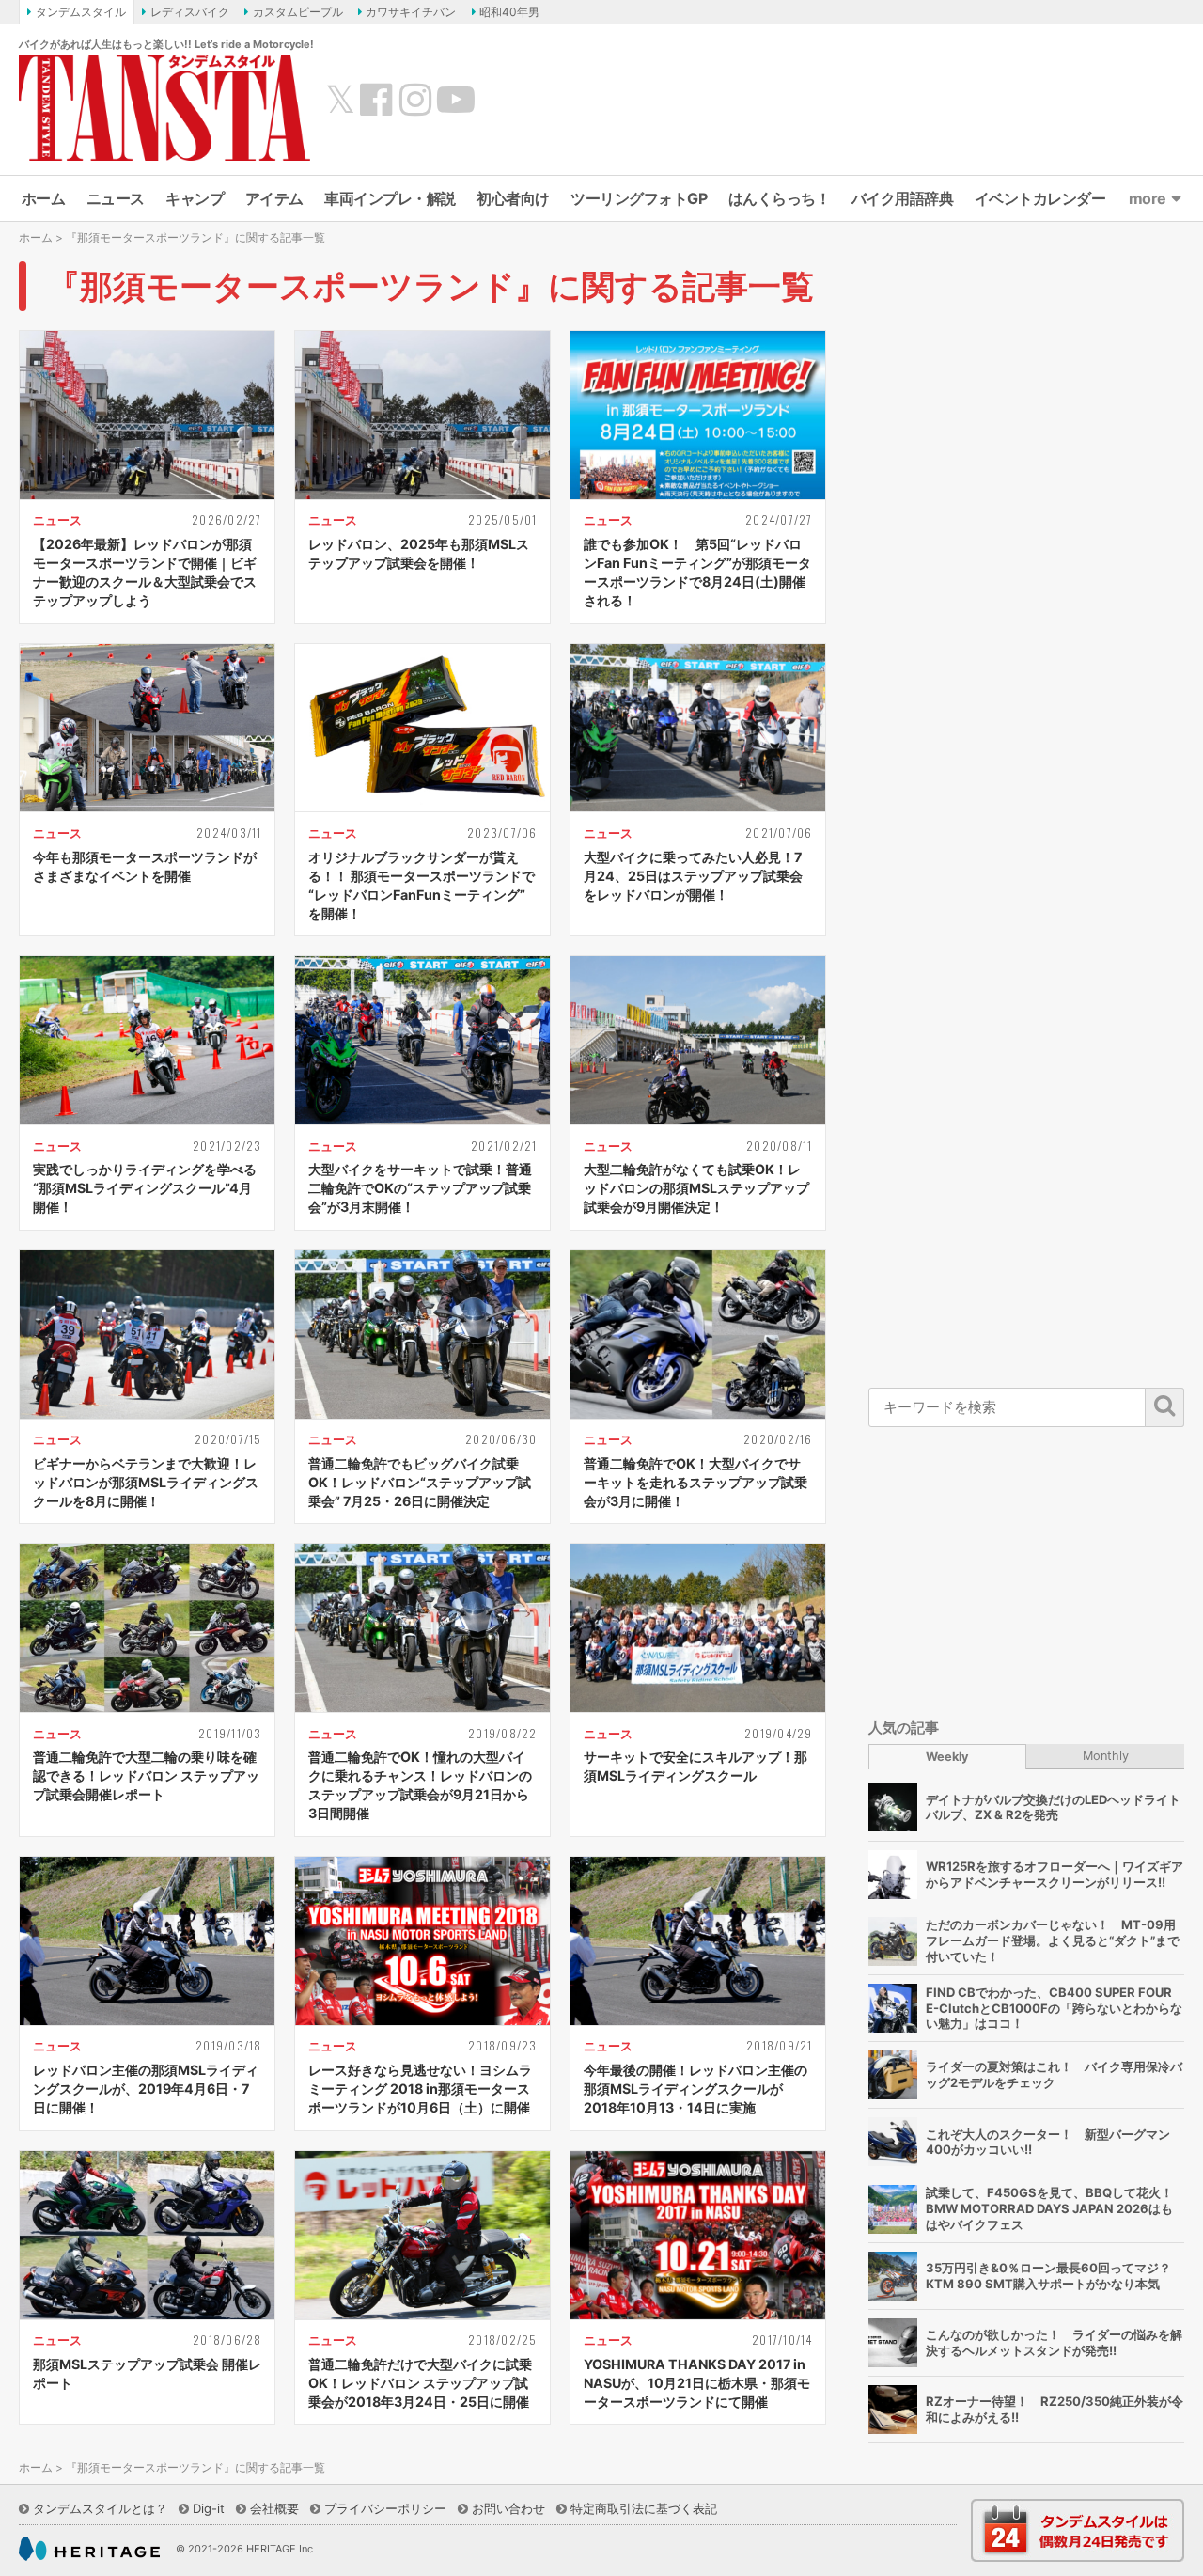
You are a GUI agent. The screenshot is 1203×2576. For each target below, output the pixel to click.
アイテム (274, 198)
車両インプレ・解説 (390, 198)
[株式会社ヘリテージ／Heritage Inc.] (89, 2549)
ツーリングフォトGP (639, 198)
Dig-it (209, 2508)
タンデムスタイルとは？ (100, 2508)
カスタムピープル (298, 12)
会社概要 (274, 2508)
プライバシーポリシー (385, 2508)
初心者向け (513, 198)
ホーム (44, 198)
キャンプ (195, 198)
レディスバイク (190, 12)
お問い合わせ (508, 2508)
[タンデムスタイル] (164, 107)
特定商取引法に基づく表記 (644, 2508)
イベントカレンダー (1040, 198)
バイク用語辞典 (903, 198)
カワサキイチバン (411, 12)
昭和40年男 (509, 12)
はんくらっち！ (780, 198)
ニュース (116, 198)
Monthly (1106, 1756)
